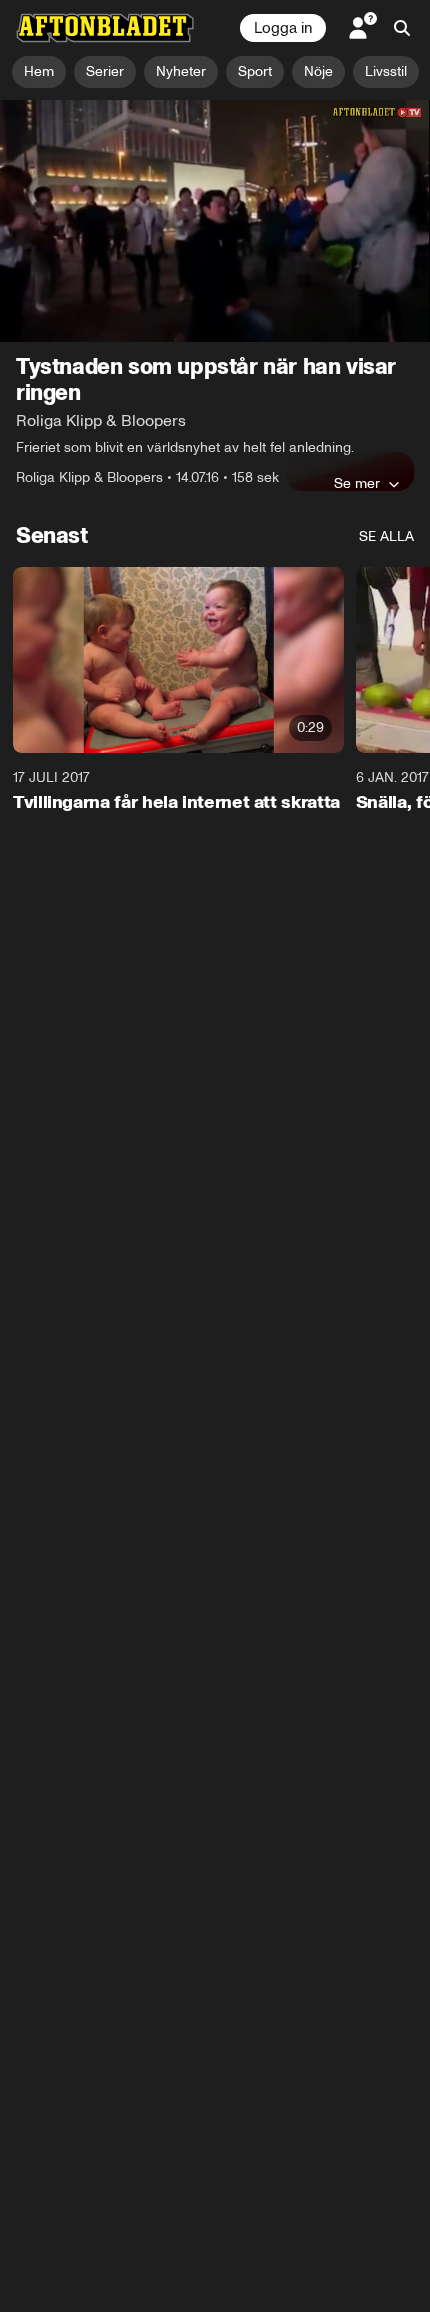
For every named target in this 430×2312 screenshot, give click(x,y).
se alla (386, 536)
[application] (215, 221)
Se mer (357, 483)
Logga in (283, 28)
